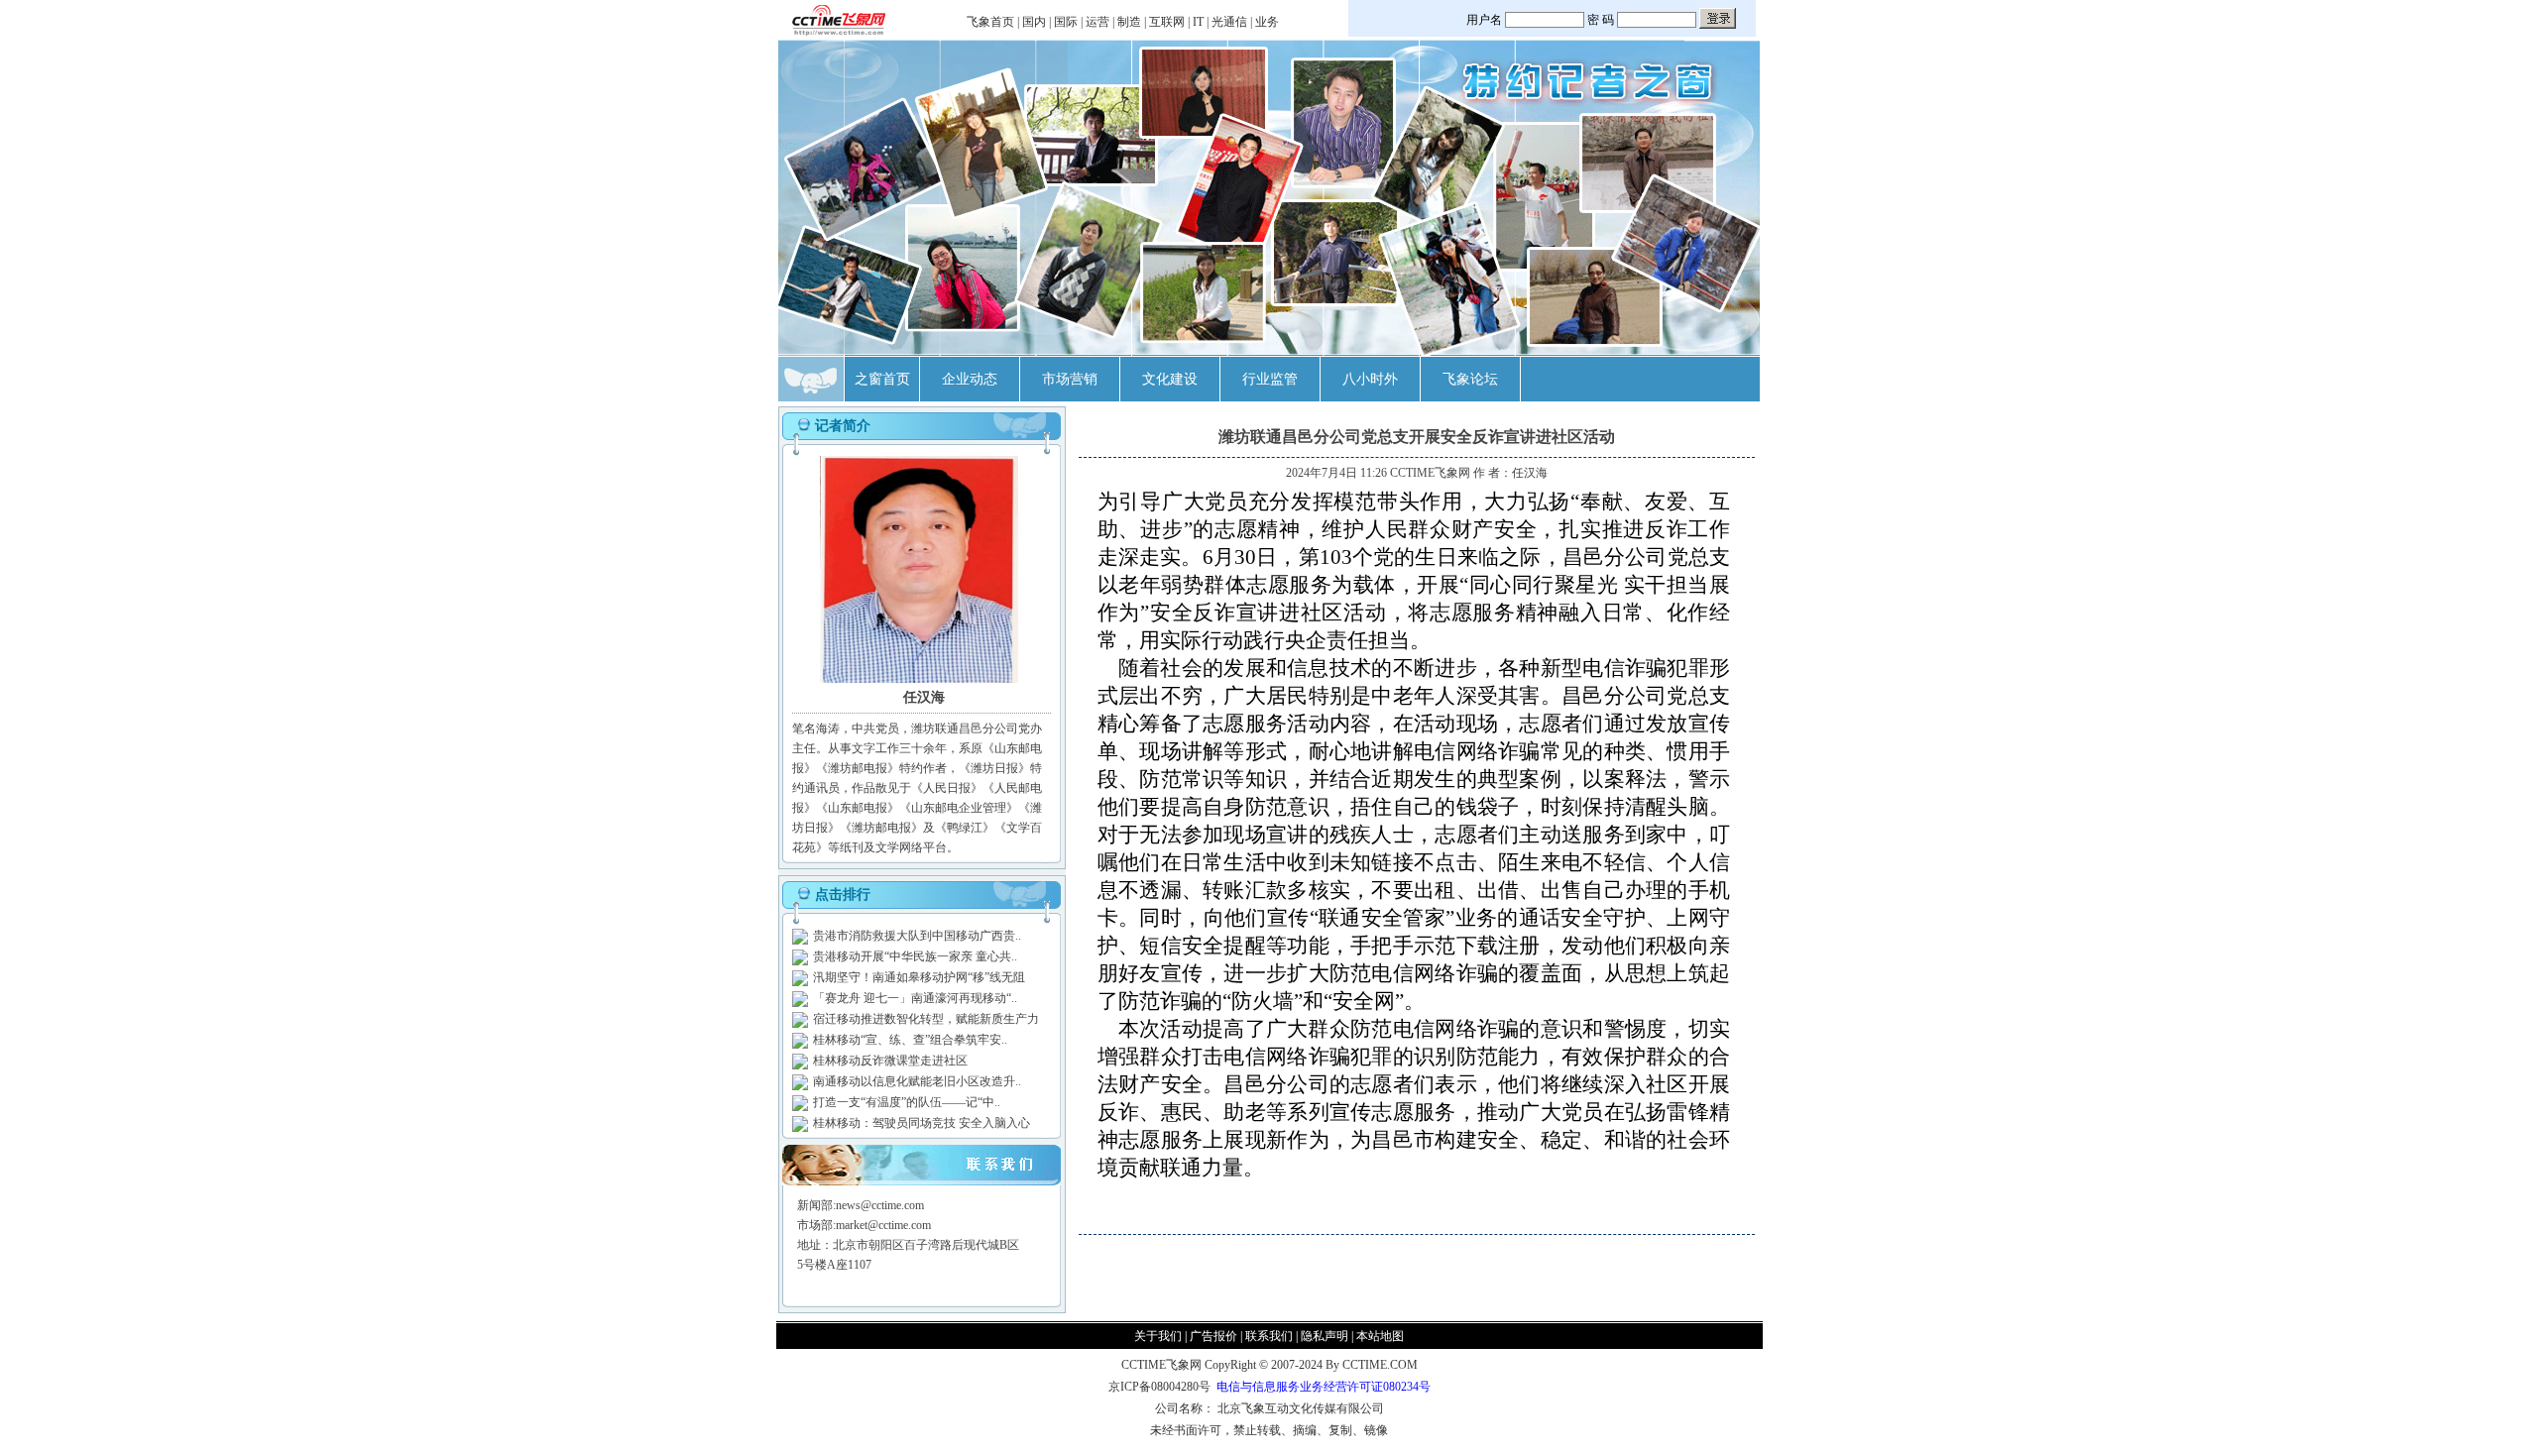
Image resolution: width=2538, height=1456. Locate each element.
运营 (1097, 22)
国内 (1034, 22)
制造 (1129, 22)
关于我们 (1158, 1336)
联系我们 (1269, 1336)
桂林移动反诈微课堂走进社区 (890, 1061)
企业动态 (970, 379)
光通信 (1229, 22)
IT (1198, 22)
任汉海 (1530, 473)
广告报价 (1213, 1336)
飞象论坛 (1470, 379)
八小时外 (1370, 379)
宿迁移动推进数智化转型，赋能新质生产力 (926, 1019)
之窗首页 (882, 379)
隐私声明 (1325, 1336)
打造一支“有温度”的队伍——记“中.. (907, 1102)
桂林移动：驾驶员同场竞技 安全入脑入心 (922, 1123)
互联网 (1167, 22)
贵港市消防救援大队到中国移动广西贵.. (917, 936)
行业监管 (1270, 379)
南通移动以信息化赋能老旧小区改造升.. (917, 1081)
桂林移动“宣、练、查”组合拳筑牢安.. (910, 1040)
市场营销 (1070, 379)
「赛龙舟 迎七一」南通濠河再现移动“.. (915, 998)
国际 (1066, 22)
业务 (1267, 22)
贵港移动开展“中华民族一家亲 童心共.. (915, 956)
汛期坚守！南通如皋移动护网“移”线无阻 (919, 977)
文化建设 (1170, 379)
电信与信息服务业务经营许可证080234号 (1324, 1387)
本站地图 (1380, 1336)
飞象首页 (990, 22)
